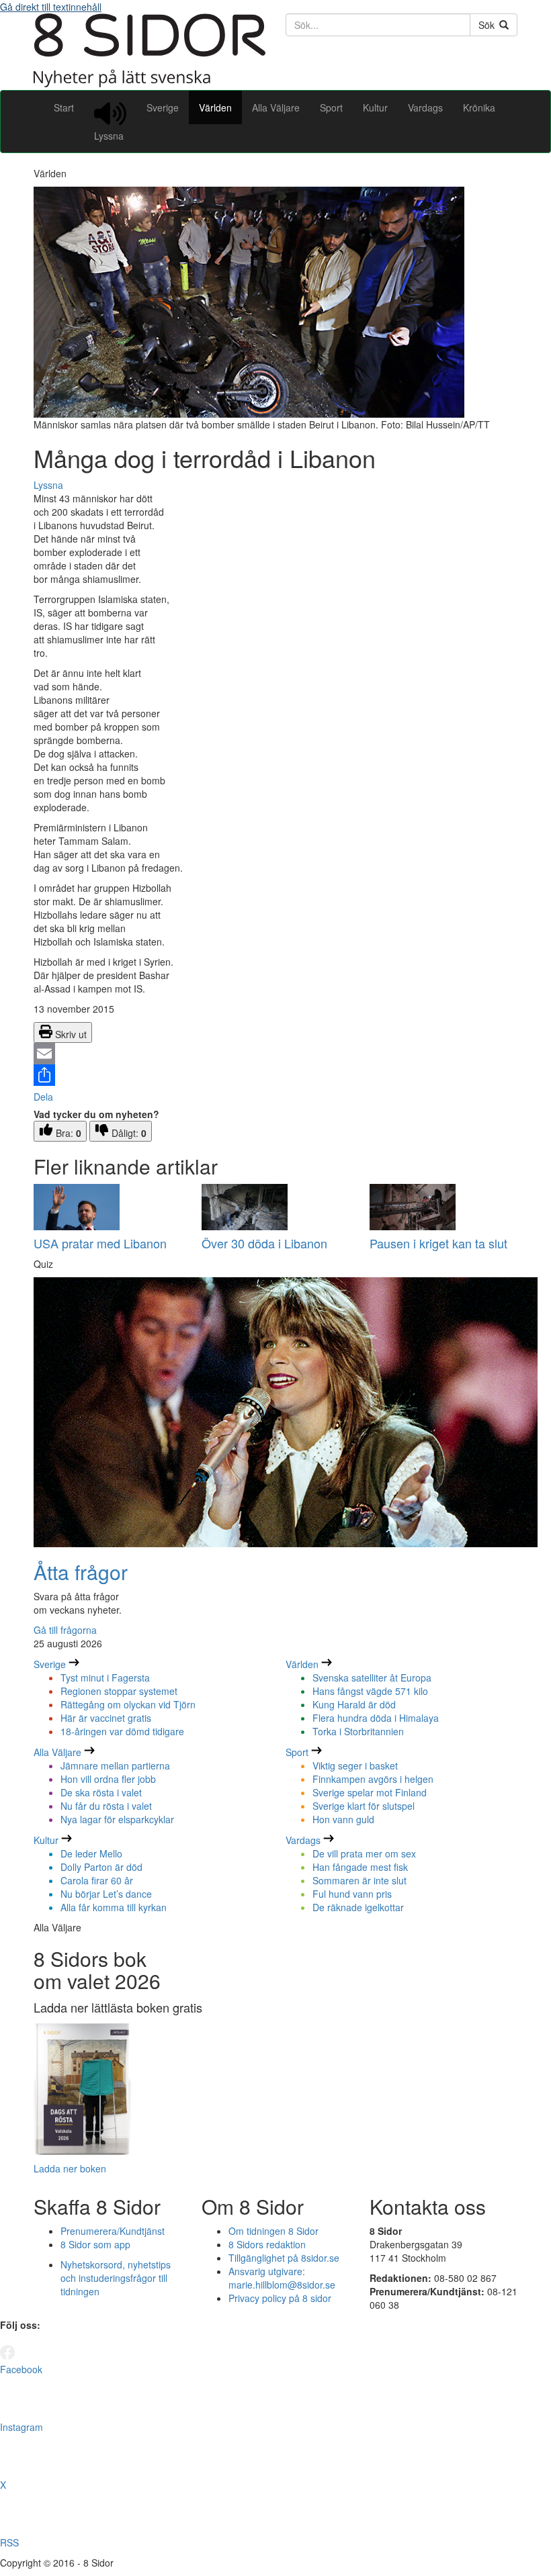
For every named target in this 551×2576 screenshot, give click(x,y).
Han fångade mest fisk (360, 1867)
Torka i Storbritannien (358, 1731)
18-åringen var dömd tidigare (122, 1731)
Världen (215, 107)
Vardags (425, 107)
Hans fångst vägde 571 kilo (370, 1691)
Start (64, 107)
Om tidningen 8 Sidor (273, 2231)
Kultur (375, 107)
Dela (43, 1097)
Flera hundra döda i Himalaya (376, 1718)
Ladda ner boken (70, 2168)
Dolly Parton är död (101, 1867)
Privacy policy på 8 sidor (280, 2298)
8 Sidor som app (95, 2244)
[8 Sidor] (150, 83)
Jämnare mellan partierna (115, 1765)
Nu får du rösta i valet (106, 1806)
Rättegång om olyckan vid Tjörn (128, 1704)
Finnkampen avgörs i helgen (373, 1779)
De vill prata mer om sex (364, 1853)
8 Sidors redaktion (267, 2244)
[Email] (275, 1054)
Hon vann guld (343, 1819)
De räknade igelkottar (358, 1907)
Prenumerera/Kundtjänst (113, 2231)
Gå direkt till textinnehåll (51, 7)
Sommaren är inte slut (359, 1880)
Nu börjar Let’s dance (106, 1894)
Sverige (163, 107)
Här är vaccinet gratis (106, 1718)
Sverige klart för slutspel (364, 1806)
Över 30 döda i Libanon (264, 1243)
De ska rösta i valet (101, 1792)
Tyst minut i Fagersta (105, 1677)
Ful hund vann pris (352, 1894)
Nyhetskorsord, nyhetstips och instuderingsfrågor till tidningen (116, 2278)
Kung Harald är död (354, 1704)
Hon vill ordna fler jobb (108, 1779)
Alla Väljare (276, 107)
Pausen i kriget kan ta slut (438, 1243)
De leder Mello (91, 1853)
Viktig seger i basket (355, 1765)
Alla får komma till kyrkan (114, 1907)
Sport (331, 107)
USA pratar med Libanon (100, 1243)
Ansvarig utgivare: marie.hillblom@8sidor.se (282, 2278)
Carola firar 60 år (97, 1880)
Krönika (479, 107)
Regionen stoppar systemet (119, 1691)
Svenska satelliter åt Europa (372, 1677)
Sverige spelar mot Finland (370, 1792)
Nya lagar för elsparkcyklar (117, 1819)
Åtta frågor (81, 1572)
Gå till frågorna (65, 1630)
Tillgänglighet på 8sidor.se (284, 2258)
